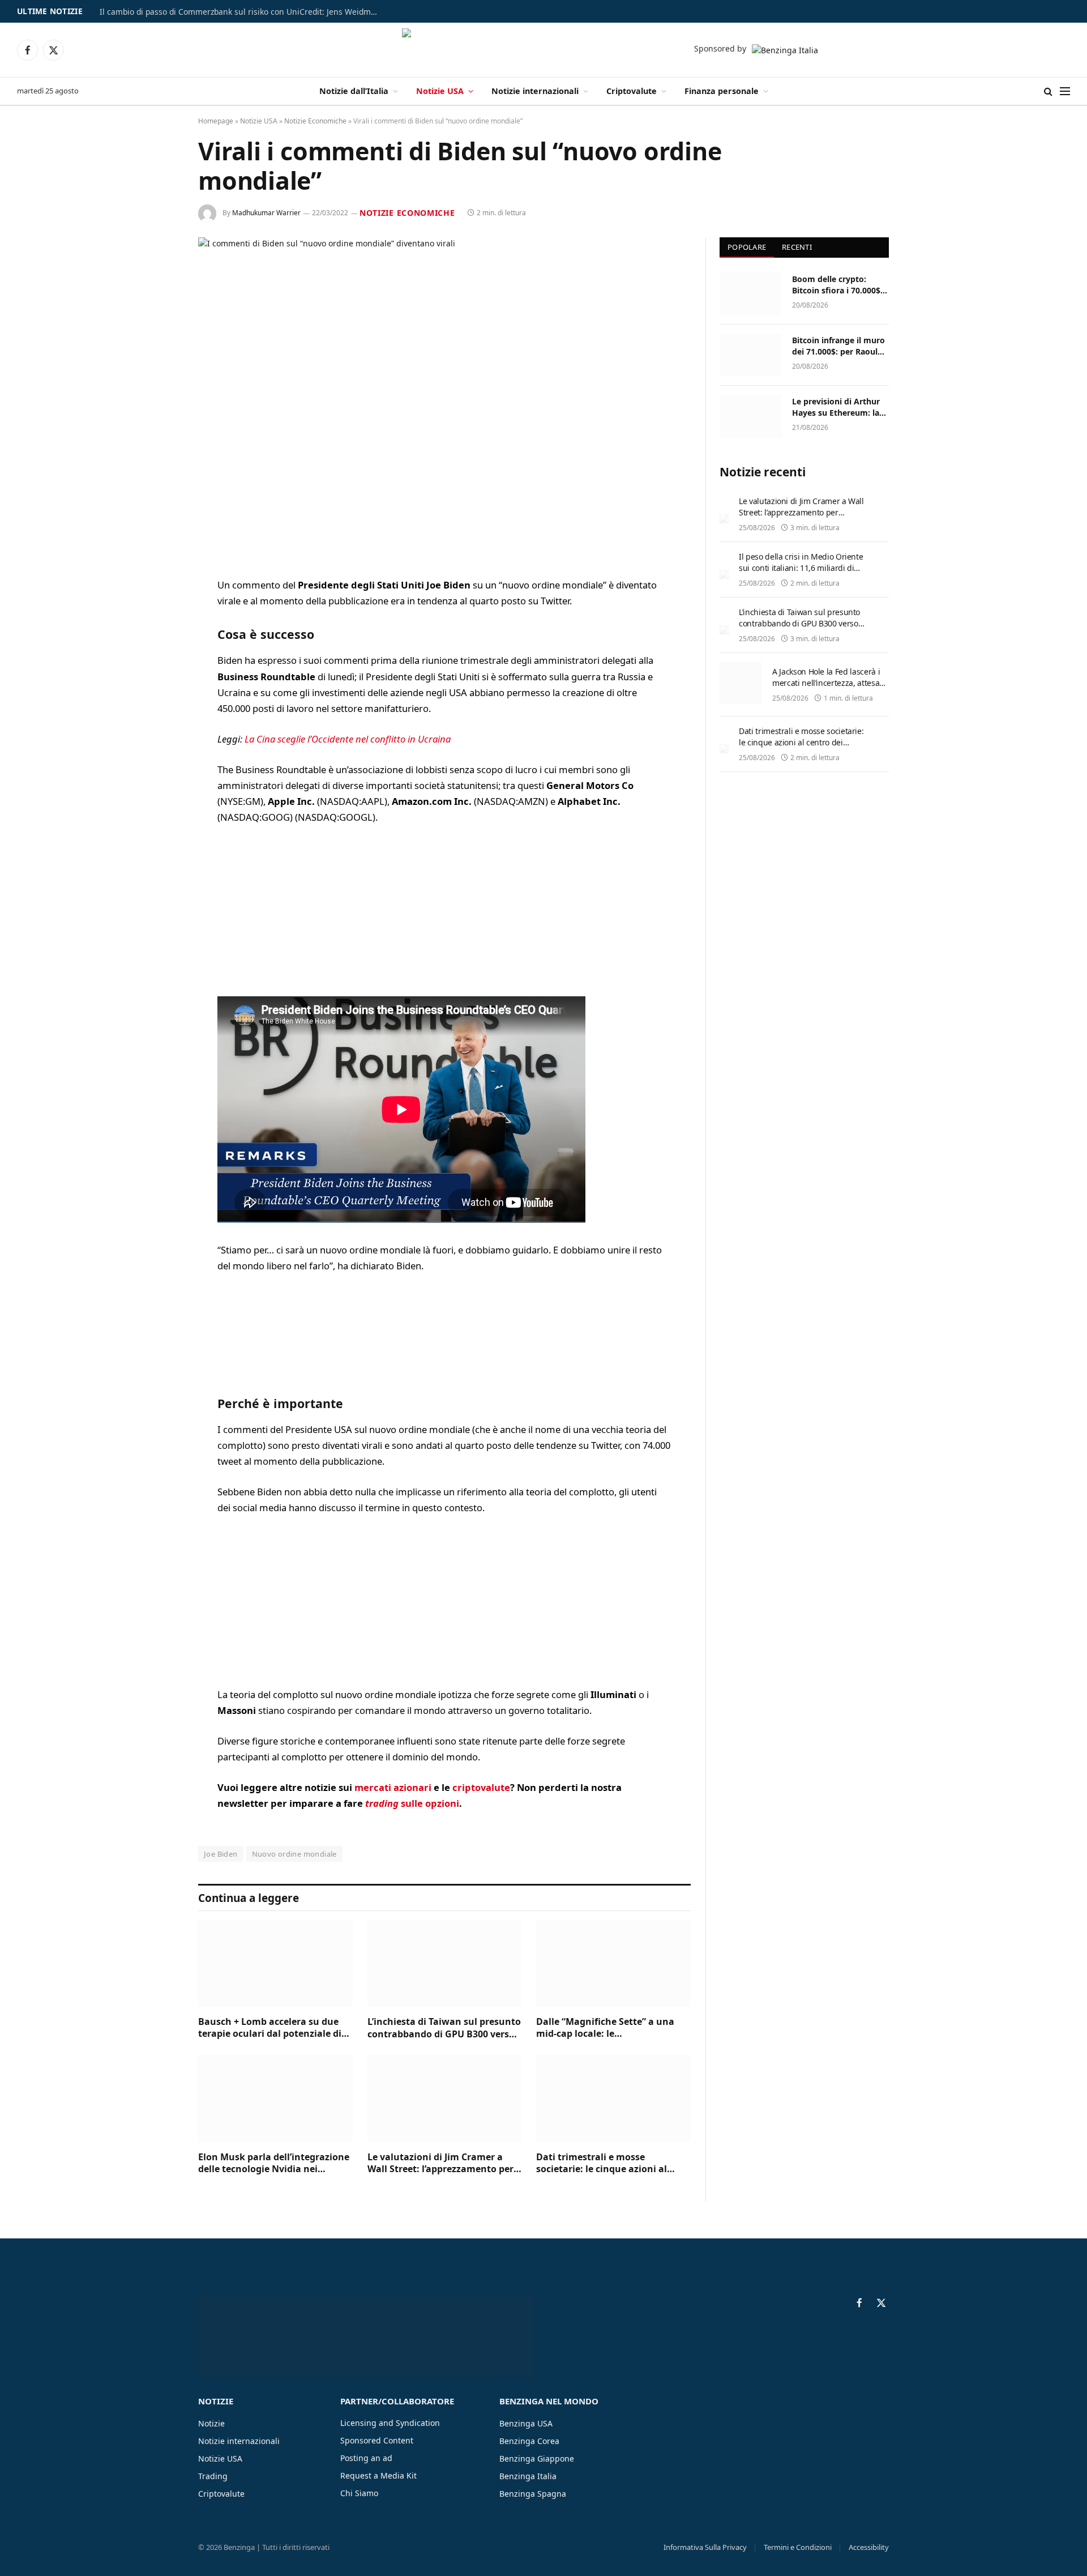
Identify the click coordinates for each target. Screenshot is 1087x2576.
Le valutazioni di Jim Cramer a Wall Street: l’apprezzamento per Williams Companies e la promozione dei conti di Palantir (440, 2164)
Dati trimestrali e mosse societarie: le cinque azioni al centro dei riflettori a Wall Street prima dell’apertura (609, 2164)
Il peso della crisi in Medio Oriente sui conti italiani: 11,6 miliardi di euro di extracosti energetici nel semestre (801, 573)
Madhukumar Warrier (266, 213)
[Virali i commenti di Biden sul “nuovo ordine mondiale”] (444, 398)
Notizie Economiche (315, 121)
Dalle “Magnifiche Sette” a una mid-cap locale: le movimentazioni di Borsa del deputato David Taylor (605, 2028)
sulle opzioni (412, 1803)
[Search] (1048, 91)
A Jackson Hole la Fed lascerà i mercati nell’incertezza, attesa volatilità (826, 683)
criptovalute (481, 1787)
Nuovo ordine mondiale (294, 1854)
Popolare (747, 247)
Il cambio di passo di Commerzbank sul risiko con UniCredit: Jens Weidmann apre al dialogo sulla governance (241, 12)
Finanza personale (722, 91)
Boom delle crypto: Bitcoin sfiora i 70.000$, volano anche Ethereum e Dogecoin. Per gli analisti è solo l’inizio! (838, 285)
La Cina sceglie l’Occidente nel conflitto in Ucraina (348, 739)
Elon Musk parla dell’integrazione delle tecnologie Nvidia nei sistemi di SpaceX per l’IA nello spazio (274, 2164)
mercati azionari (393, 1787)
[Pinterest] (159, 702)
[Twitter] (159, 644)
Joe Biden (221, 1854)
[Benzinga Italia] (544, 50)
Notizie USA (440, 91)
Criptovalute (632, 91)
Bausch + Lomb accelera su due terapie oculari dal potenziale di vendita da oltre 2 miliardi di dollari (270, 2028)
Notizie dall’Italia (354, 91)
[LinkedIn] (159, 673)
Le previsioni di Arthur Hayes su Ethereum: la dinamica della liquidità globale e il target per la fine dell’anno (839, 407)
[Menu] (1065, 91)
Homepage (216, 121)
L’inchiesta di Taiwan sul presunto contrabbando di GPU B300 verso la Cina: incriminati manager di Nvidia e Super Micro (444, 2028)
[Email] (159, 731)
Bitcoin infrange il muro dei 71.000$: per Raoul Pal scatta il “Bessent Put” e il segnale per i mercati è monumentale (839, 346)
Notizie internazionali (535, 91)
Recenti (797, 247)
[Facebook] (159, 615)
